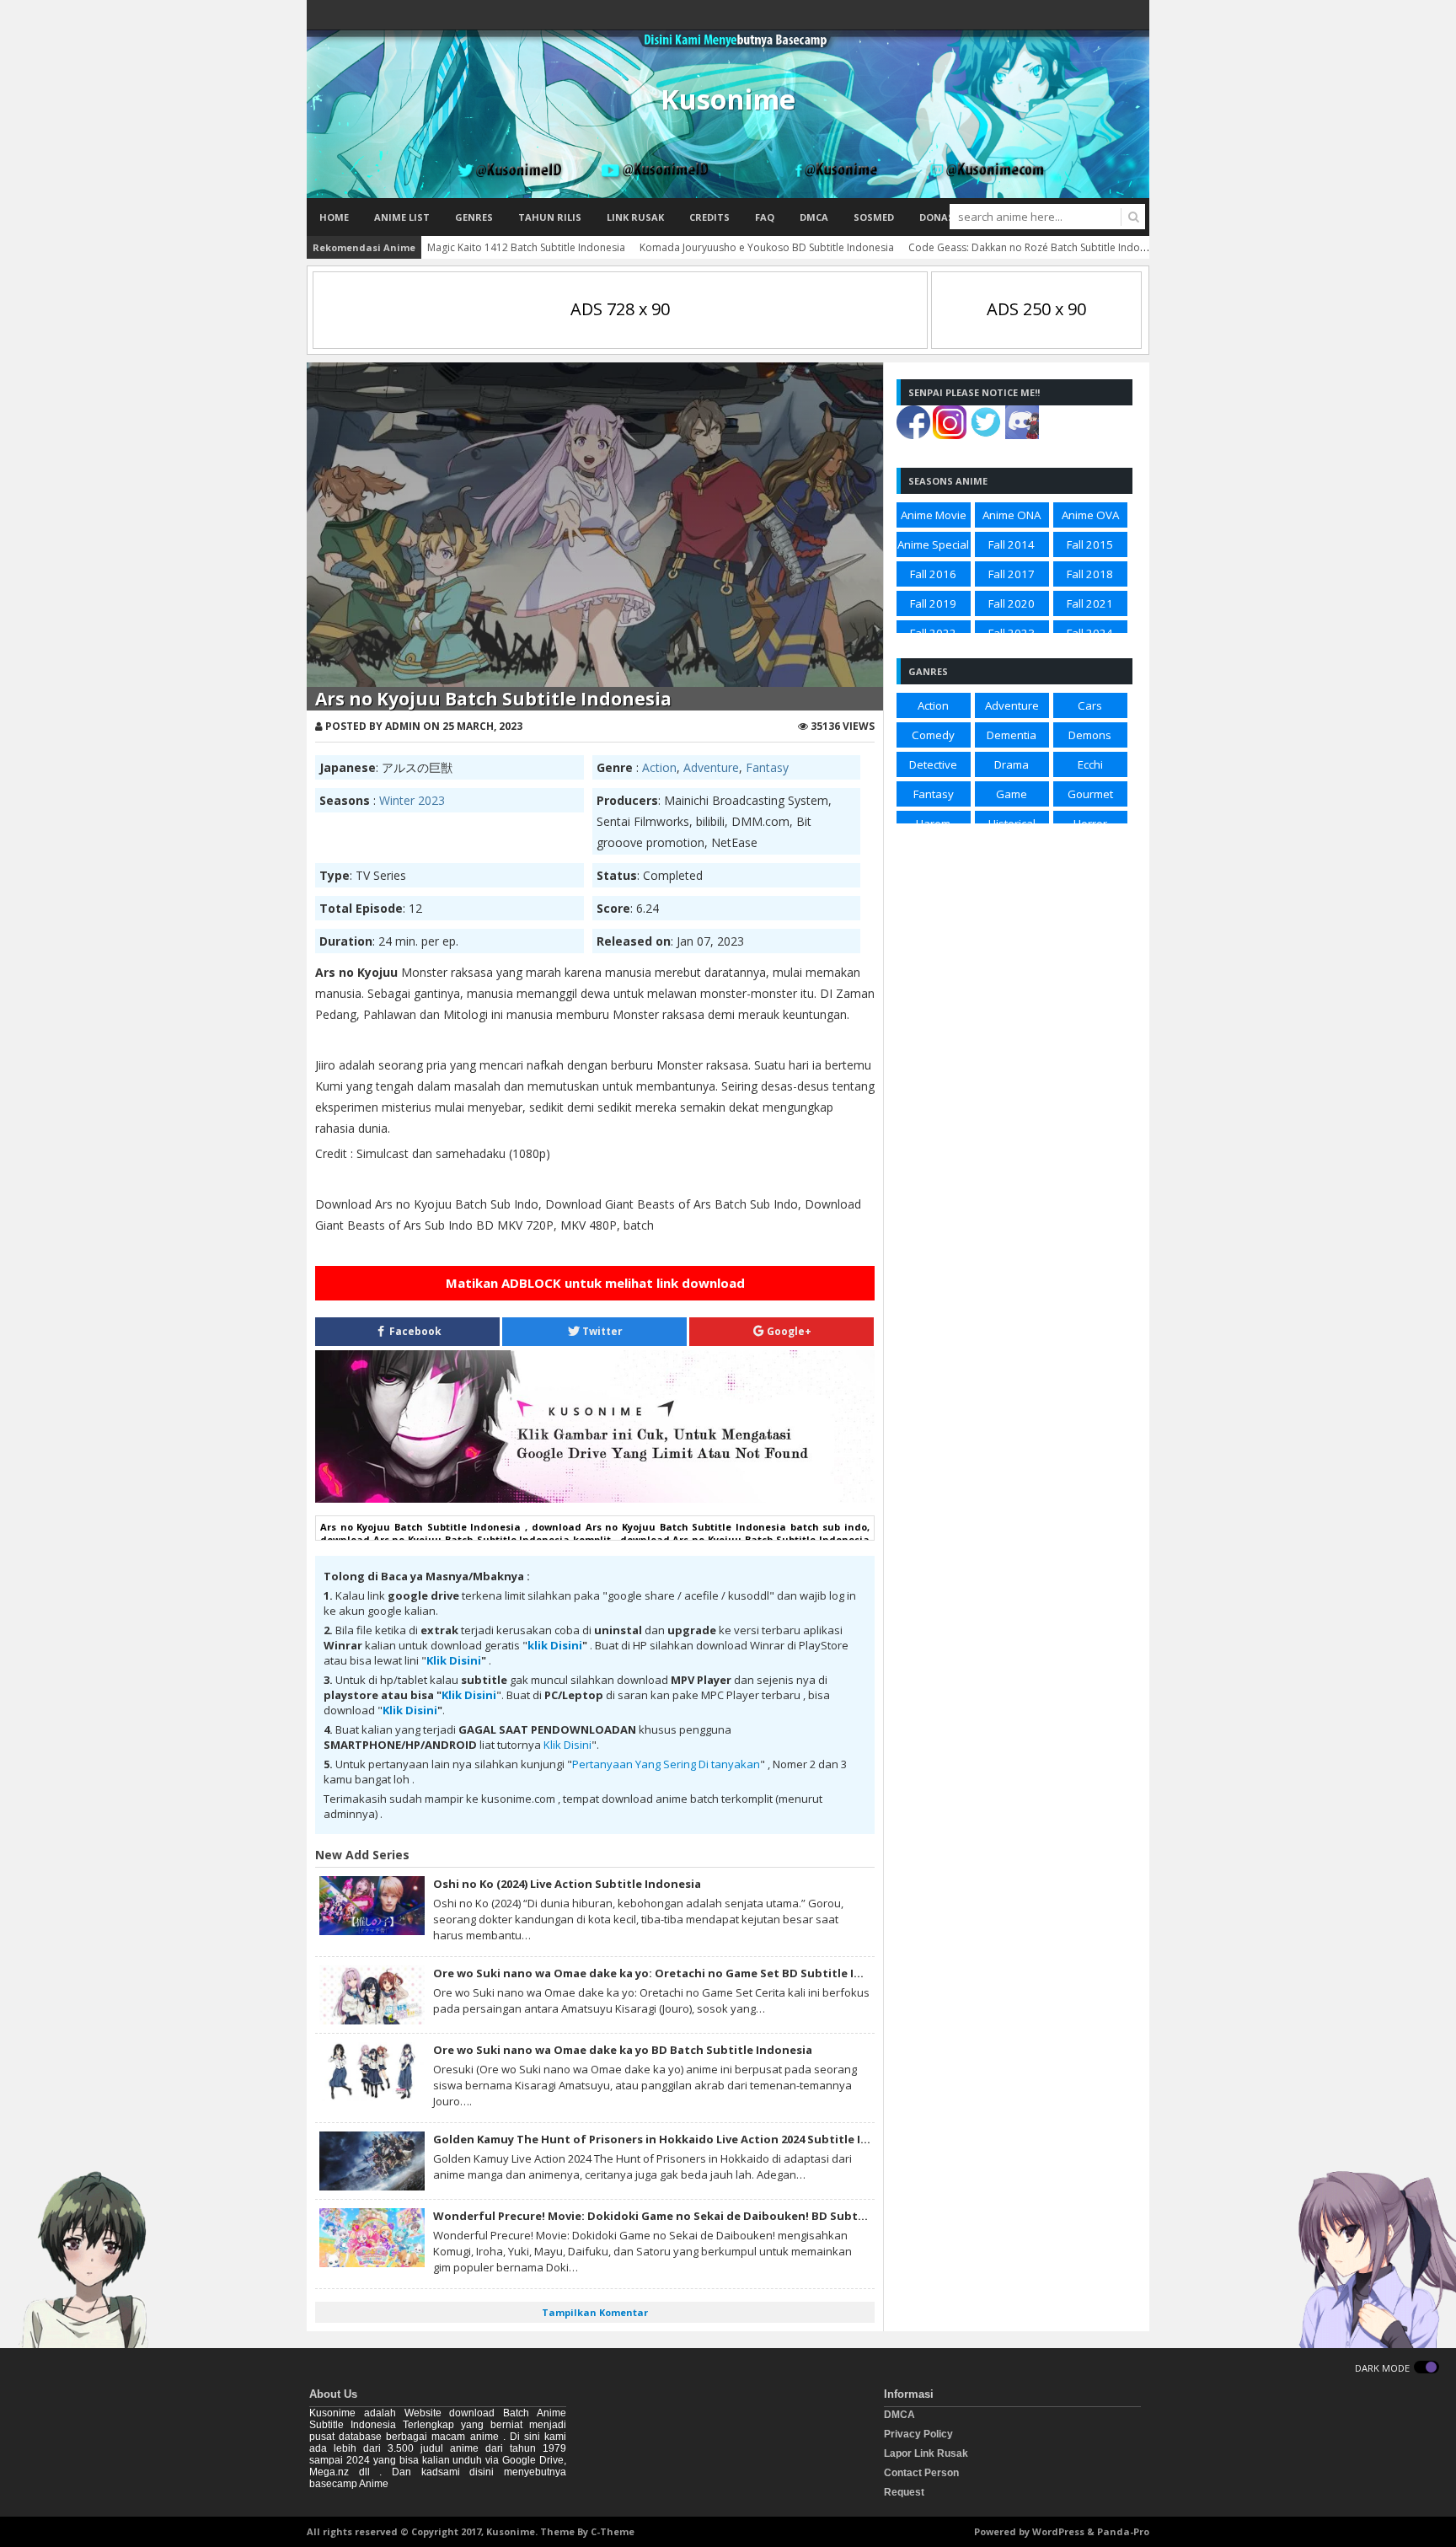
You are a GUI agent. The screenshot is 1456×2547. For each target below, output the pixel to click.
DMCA (814, 217)
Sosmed (874, 217)
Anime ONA (1012, 515)
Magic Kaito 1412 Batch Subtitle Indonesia (526, 247)
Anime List (402, 217)
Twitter (601, 1331)
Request (904, 2492)
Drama (1012, 764)
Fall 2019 (933, 603)
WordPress (1058, 2531)
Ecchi (1090, 764)
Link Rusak (635, 217)
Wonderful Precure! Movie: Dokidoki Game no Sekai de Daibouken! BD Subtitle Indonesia (685, 2216)
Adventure (711, 767)
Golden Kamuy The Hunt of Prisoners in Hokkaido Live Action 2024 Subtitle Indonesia (673, 2139)
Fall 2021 (1090, 603)
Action (659, 767)
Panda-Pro (1123, 2531)
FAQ (765, 217)
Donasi (938, 217)
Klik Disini (454, 1660)
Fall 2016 (933, 574)
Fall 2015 (1090, 544)
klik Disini (555, 1645)
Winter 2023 (412, 800)
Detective (933, 764)
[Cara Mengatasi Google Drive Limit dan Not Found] (595, 1499)
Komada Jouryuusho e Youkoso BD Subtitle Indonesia (767, 247)
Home (334, 217)
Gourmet (1090, 794)
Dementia (1012, 735)
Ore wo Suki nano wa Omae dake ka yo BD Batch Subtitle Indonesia (623, 2050)
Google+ (788, 1331)
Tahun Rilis (550, 217)
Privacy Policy (918, 2434)
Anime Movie (934, 515)
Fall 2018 (1090, 574)
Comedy (933, 735)
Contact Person (921, 2473)
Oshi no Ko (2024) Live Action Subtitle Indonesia (567, 1884)
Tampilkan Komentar (595, 2312)
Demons (1090, 735)
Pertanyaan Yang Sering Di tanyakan (666, 1764)
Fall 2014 (1012, 544)
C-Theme (613, 2531)
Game (1012, 794)
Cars (1090, 705)
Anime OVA (1090, 515)
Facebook (414, 1331)
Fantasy (767, 767)
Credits (709, 217)
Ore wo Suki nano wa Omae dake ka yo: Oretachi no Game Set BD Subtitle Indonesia (670, 1973)
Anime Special (933, 544)
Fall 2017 (1012, 574)
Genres (474, 217)
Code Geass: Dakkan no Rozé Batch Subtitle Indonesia (1037, 247)
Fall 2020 (1012, 603)
